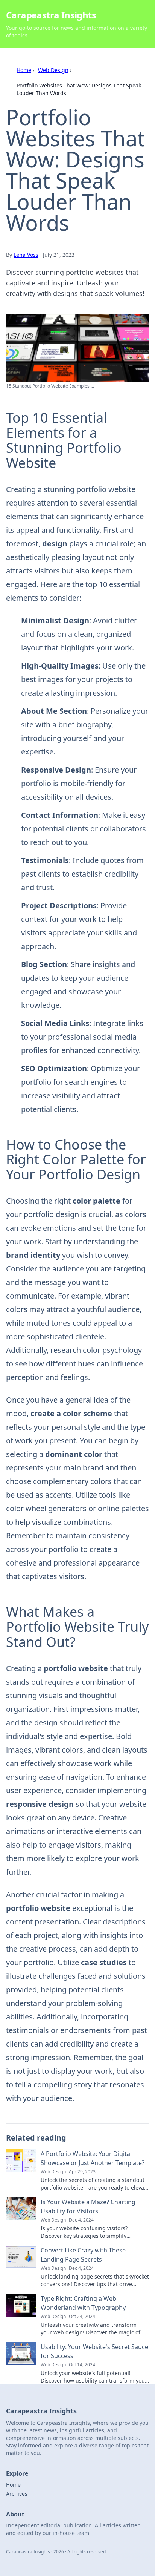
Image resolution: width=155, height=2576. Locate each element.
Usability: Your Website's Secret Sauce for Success (94, 2351)
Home (24, 70)
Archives (17, 2494)
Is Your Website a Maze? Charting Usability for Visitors (88, 2206)
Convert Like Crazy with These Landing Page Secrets (83, 2255)
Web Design (53, 70)
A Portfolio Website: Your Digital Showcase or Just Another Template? (93, 2158)
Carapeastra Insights (51, 15)
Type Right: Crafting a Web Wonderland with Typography (83, 2303)
